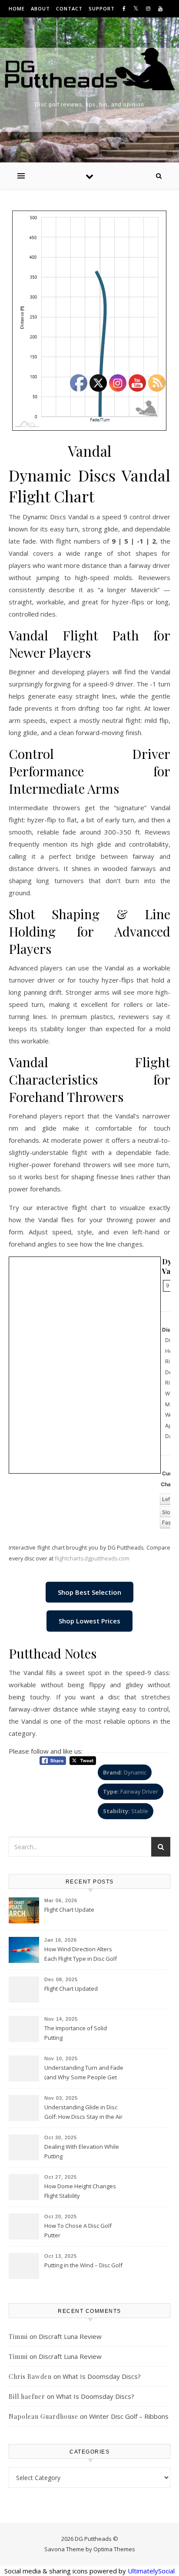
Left (167, 1499)
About (40, 8)
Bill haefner (27, 2396)
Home (17, 8)
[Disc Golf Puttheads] (89, 69)
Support (102, 8)
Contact (69, 8)
